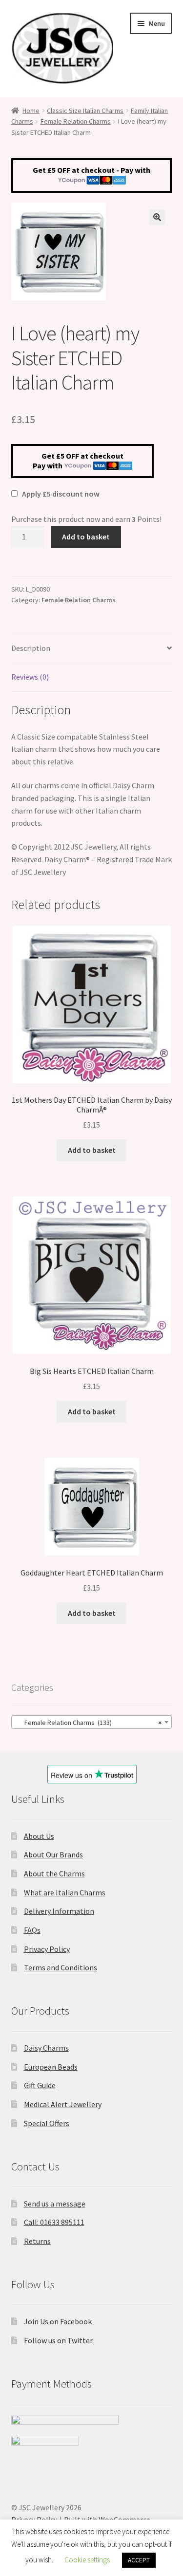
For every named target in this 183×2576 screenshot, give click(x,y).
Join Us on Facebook (58, 2321)
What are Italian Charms (65, 1892)
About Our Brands (53, 1854)
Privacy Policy (47, 1949)
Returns (37, 2241)
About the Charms (54, 1873)
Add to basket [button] (92, 1150)
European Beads (51, 2067)
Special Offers (47, 2123)
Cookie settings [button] (87, 2560)
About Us (39, 1836)
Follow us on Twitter (58, 2340)
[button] (157, 217)
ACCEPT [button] (139, 2560)
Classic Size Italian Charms (85, 111)
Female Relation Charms (76, 121)
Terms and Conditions (61, 1967)
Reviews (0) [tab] (30, 677)
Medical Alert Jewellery (63, 2104)
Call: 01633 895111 (54, 2222)
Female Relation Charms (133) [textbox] (89, 1723)
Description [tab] (31, 648)
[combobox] (92, 1722)
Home (31, 111)
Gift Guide (40, 2085)
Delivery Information (59, 1911)
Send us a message (55, 2204)
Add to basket (86, 537)
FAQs (32, 1930)
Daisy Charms (46, 2048)
